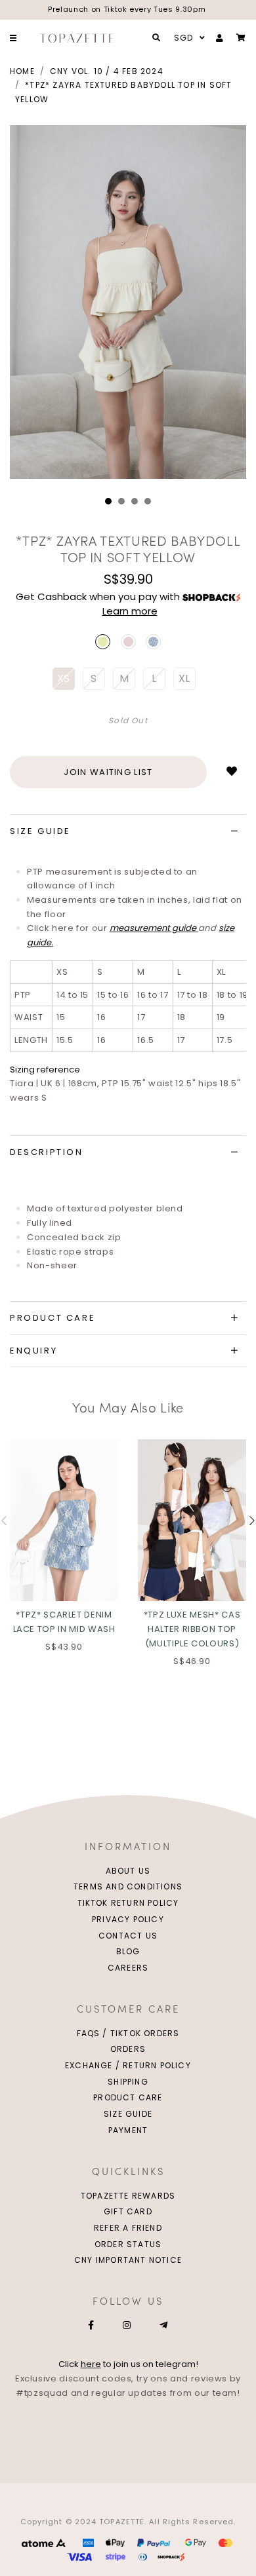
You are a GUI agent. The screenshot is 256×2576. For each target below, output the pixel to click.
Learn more (130, 611)
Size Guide (128, 2114)
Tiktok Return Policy (128, 1903)
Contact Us (128, 1936)
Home (22, 71)
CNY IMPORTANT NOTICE (128, 2260)
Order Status (128, 2244)
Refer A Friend (128, 2228)
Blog (128, 1951)
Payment (128, 2130)
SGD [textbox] (184, 38)
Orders (128, 2049)
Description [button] (47, 1152)
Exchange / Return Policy (128, 2065)
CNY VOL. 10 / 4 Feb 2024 (107, 71)
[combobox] (188, 38)
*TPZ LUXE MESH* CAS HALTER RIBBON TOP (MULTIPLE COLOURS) (192, 1629)
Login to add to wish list (232, 772)
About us (128, 1871)
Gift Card (128, 2211)
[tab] (128, 831)
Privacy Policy (128, 1919)
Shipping (128, 2082)
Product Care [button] (53, 1318)
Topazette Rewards (128, 2196)
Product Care (128, 2097)
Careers (128, 1968)
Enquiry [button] (33, 1351)
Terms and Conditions (128, 1886)
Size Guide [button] (40, 831)
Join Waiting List (108, 772)
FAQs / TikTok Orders (128, 2033)
